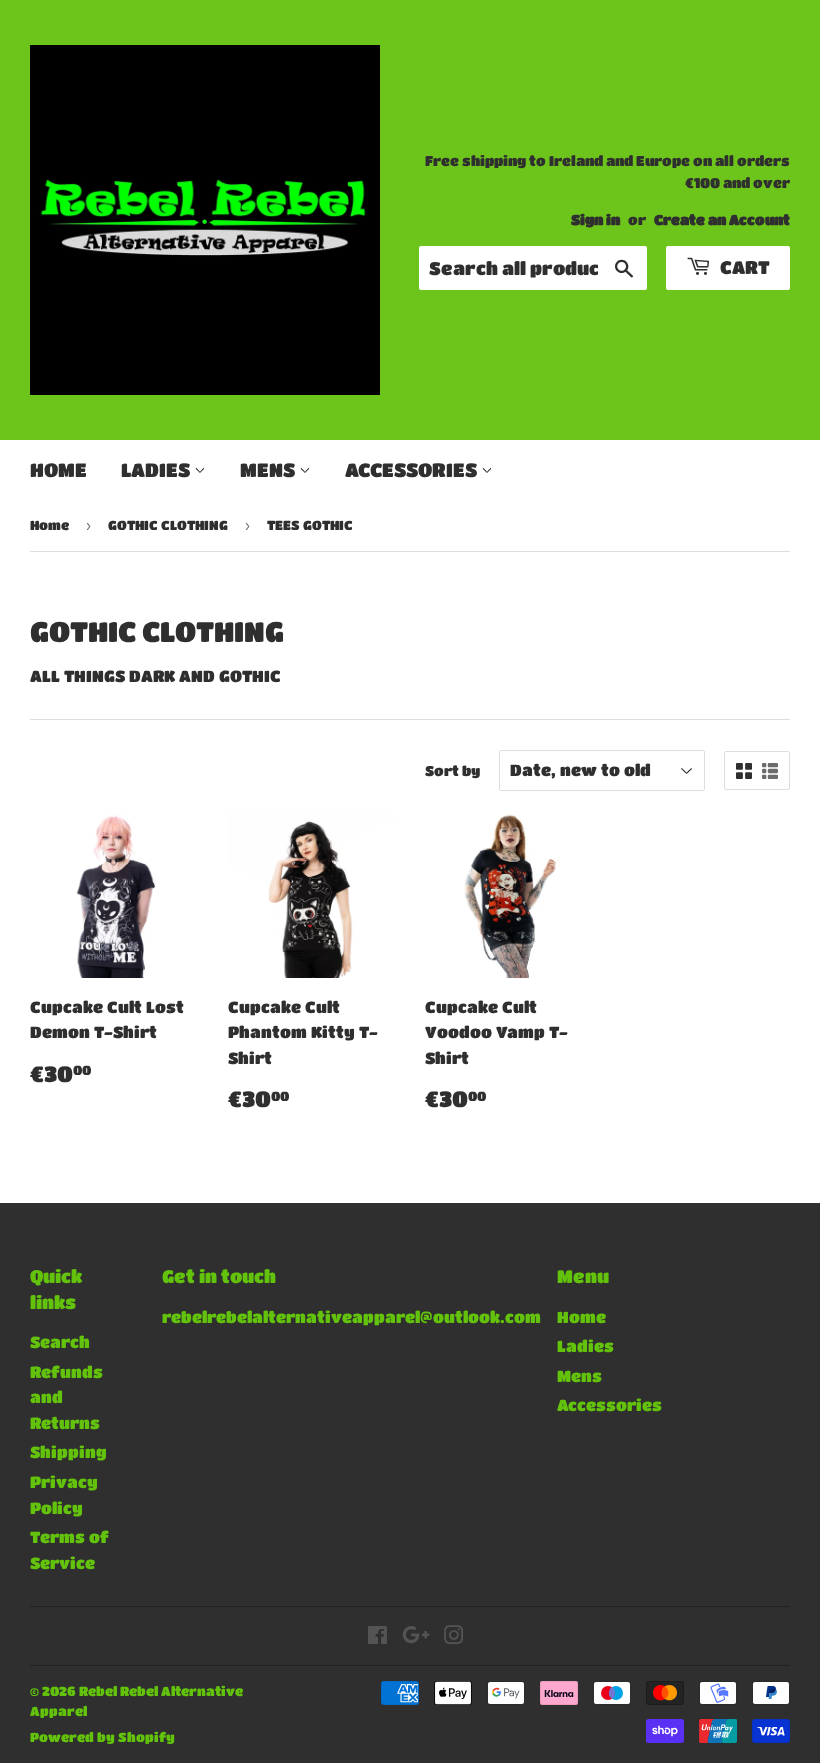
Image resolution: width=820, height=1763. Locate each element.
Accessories (413, 469)
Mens (269, 469)
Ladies (157, 469)
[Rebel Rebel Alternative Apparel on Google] (416, 1636)
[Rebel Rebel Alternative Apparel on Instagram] (454, 1636)
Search (60, 1341)
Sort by (452, 770)
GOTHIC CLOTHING (168, 524)
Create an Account (722, 219)
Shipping (68, 1451)
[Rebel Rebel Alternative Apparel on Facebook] (377, 1636)
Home (58, 469)
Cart (743, 267)
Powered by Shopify (102, 1736)
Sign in (595, 219)
